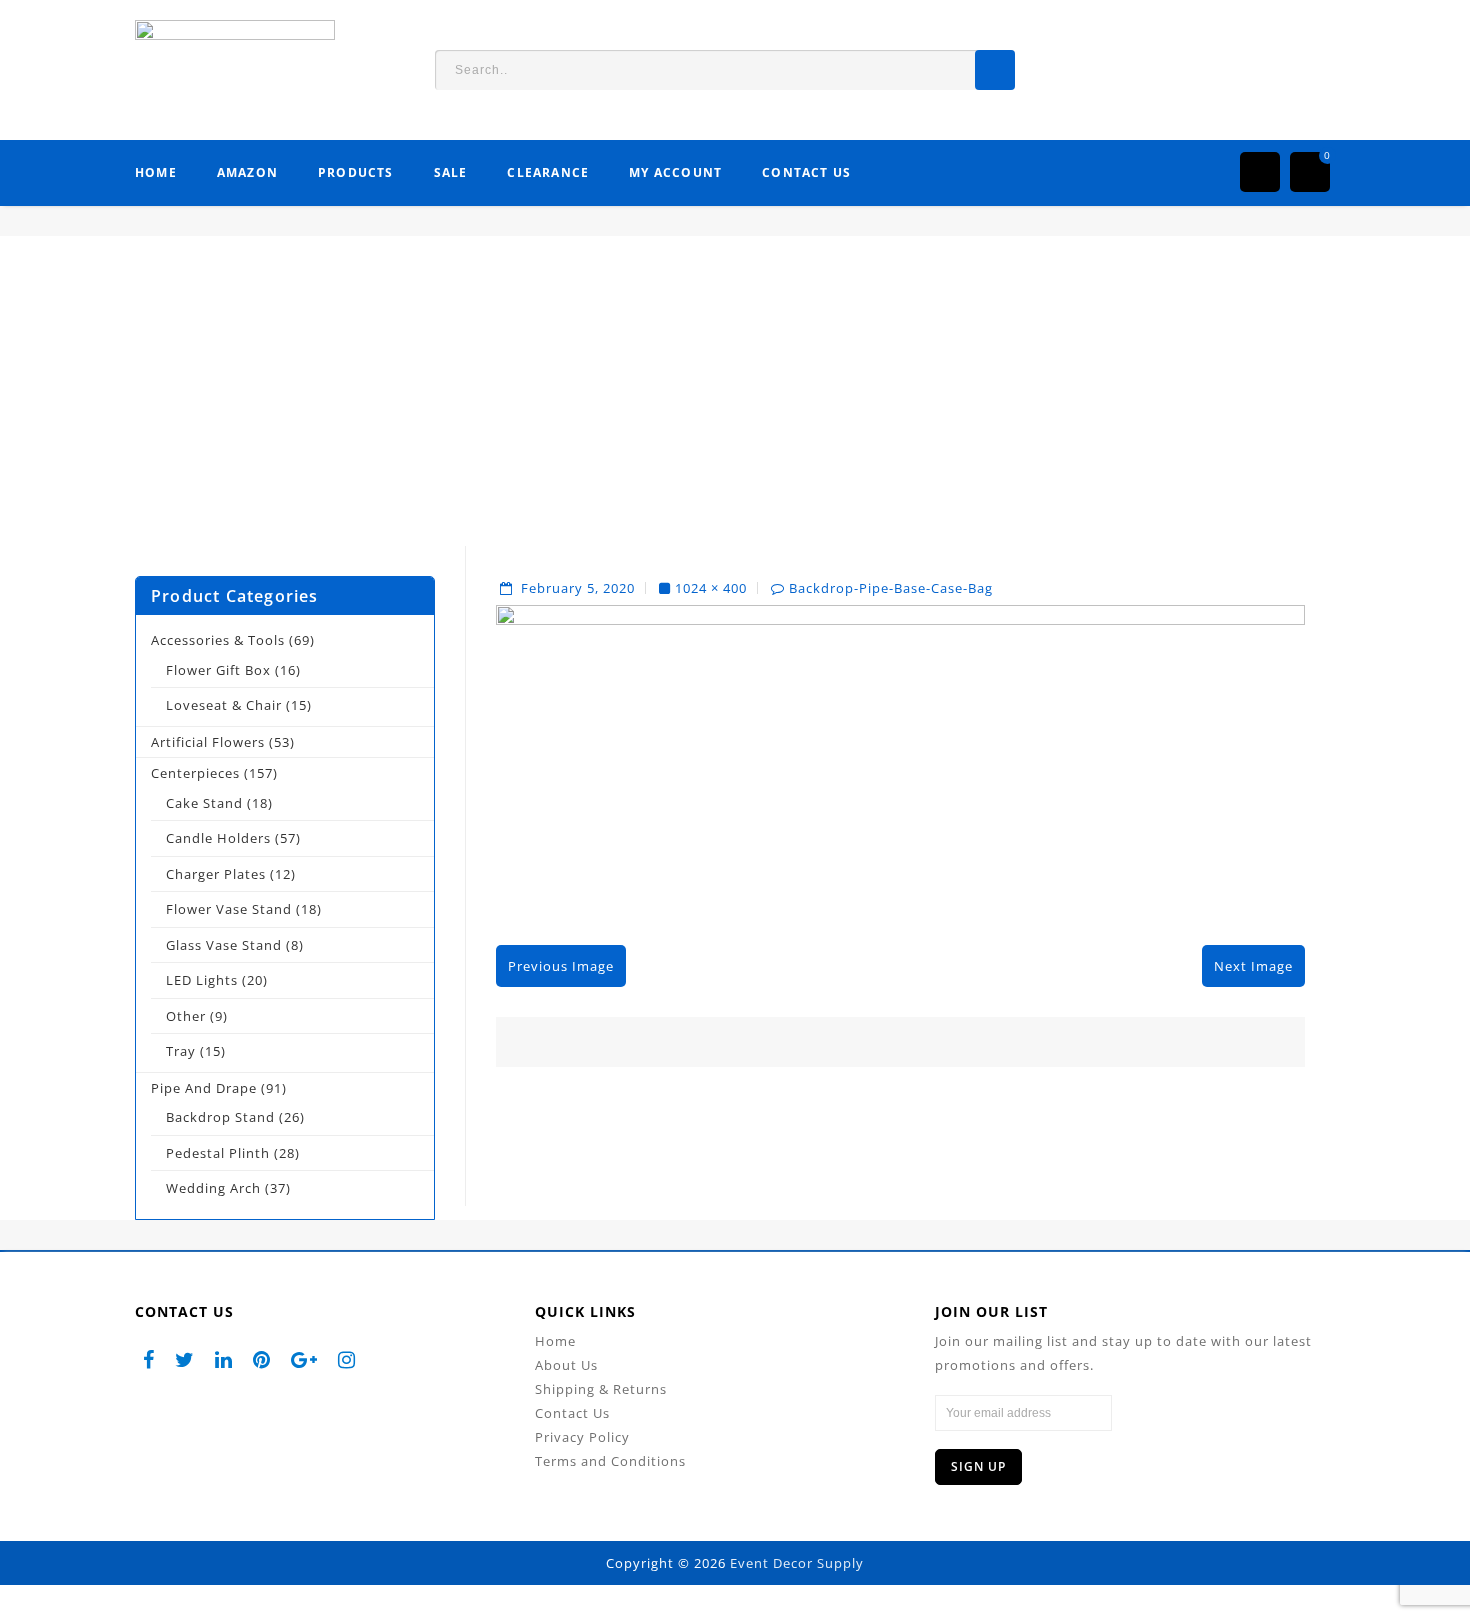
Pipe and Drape (204, 1088)
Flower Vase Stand (229, 909)
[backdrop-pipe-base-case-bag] (900, 761)
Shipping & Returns (601, 1389)
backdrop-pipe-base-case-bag (891, 588)
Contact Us (806, 172)
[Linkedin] (224, 1359)
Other (186, 1016)
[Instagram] (347, 1359)
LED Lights (202, 980)
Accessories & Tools (218, 640)
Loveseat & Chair (224, 705)
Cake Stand (204, 803)
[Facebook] (149, 1359)
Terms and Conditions (610, 1461)
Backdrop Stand (220, 1117)
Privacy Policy (582, 1437)
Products (356, 172)
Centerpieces (195, 773)
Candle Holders (218, 838)
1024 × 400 (711, 588)
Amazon (247, 172)
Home (156, 172)
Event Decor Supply (797, 1563)
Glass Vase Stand (224, 945)
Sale (451, 172)
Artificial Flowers (208, 742)
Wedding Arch (213, 1188)
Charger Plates (216, 874)
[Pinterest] (262, 1359)
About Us (566, 1365)
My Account (675, 172)
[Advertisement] (735, 406)
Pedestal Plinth (218, 1153)
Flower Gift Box (218, 670)
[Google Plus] (304, 1359)
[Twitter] (185, 1359)
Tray (181, 1051)
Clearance (548, 172)
